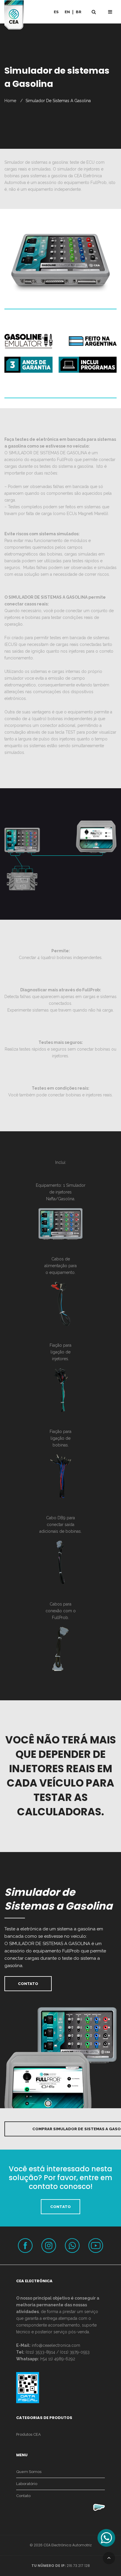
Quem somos (29, 2472)
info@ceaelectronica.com (56, 2345)
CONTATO (60, 2207)
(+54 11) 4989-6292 (58, 2359)
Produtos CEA (28, 2434)
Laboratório (27, 2484)
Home (10, 101)
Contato (23, 2496)
